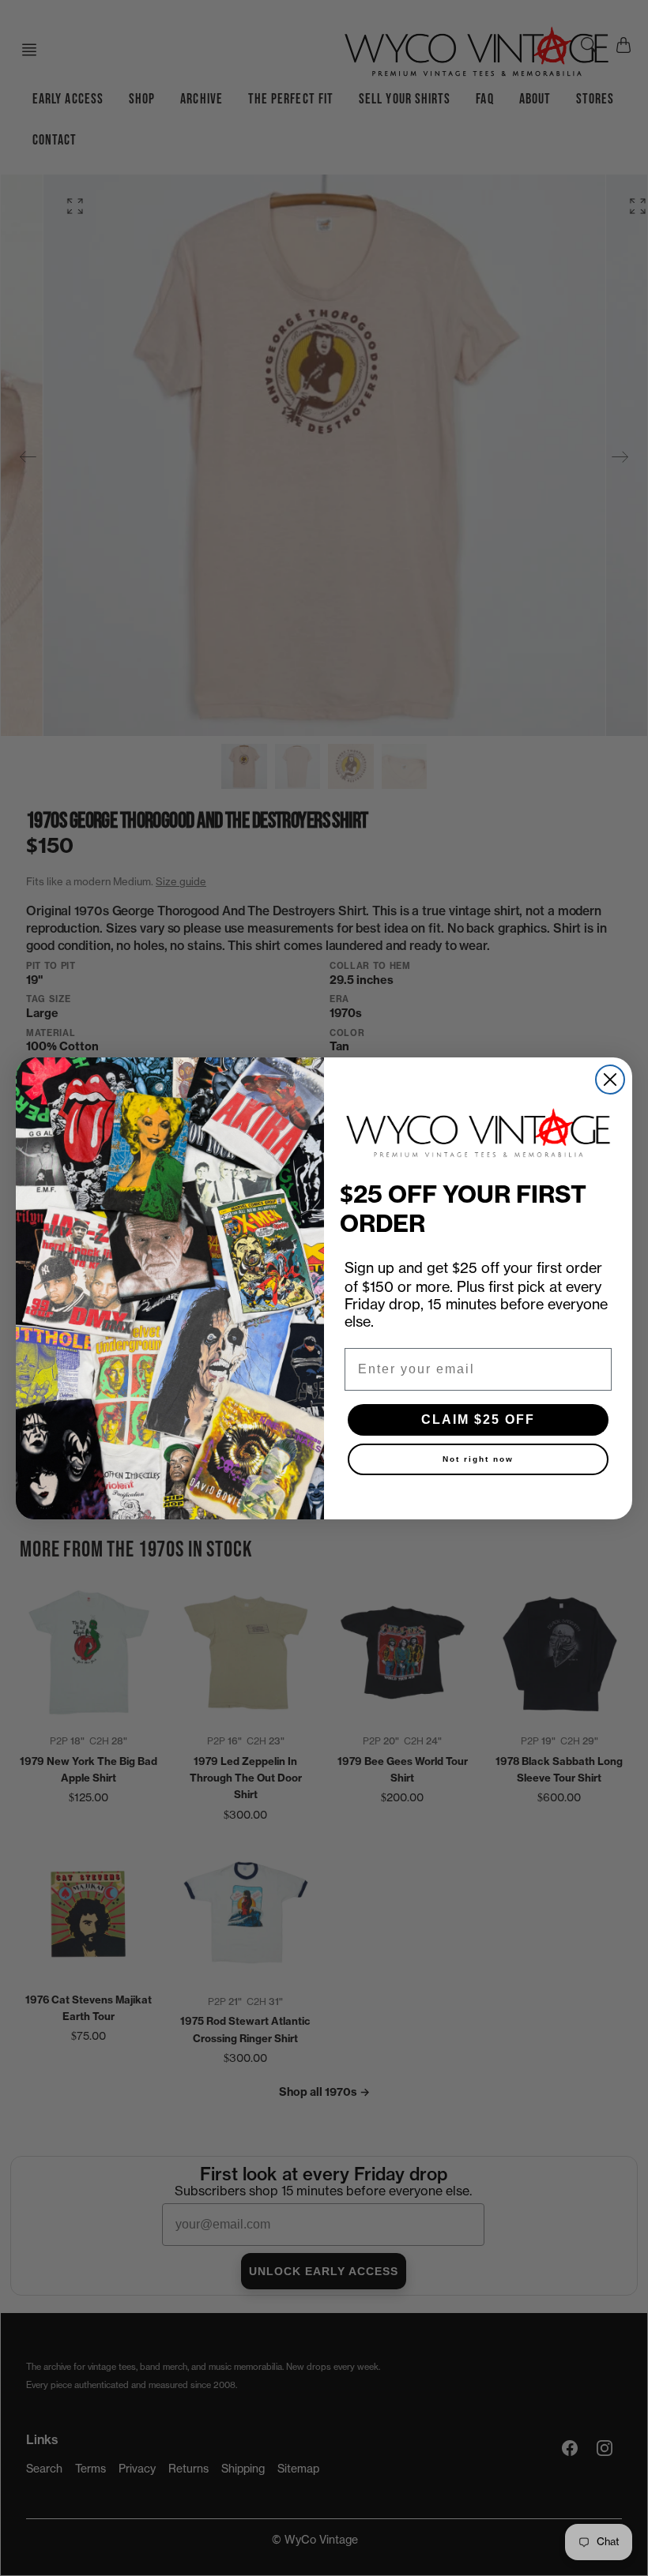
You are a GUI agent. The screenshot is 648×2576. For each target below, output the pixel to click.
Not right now (478, 1459)
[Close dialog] (610, 1080)
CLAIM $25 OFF (478, 1419)
